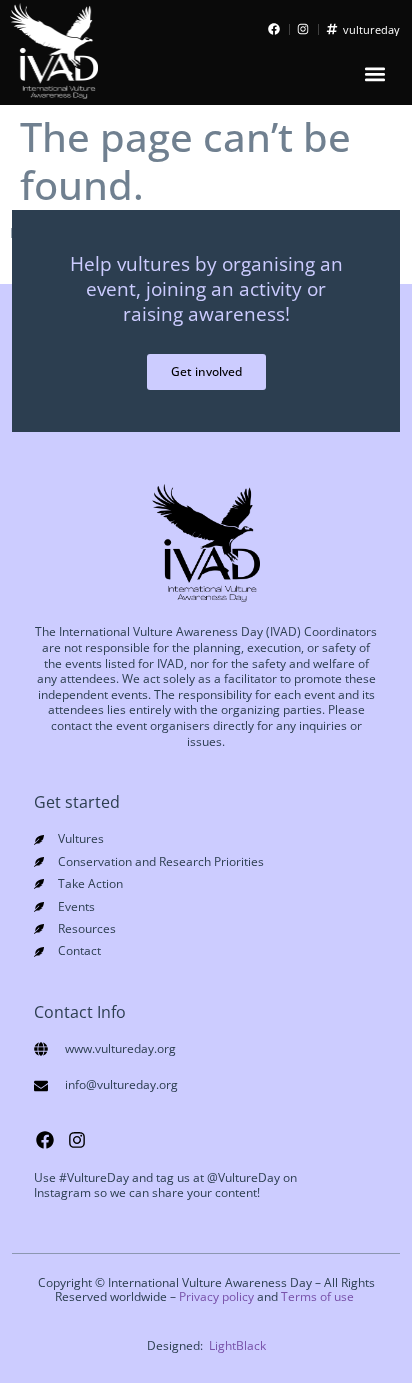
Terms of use (317, 1296)
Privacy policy (216, 1296)
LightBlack (237, 1345)
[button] (375, 74)
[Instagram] (77, 1140)
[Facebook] (45, 1140)
